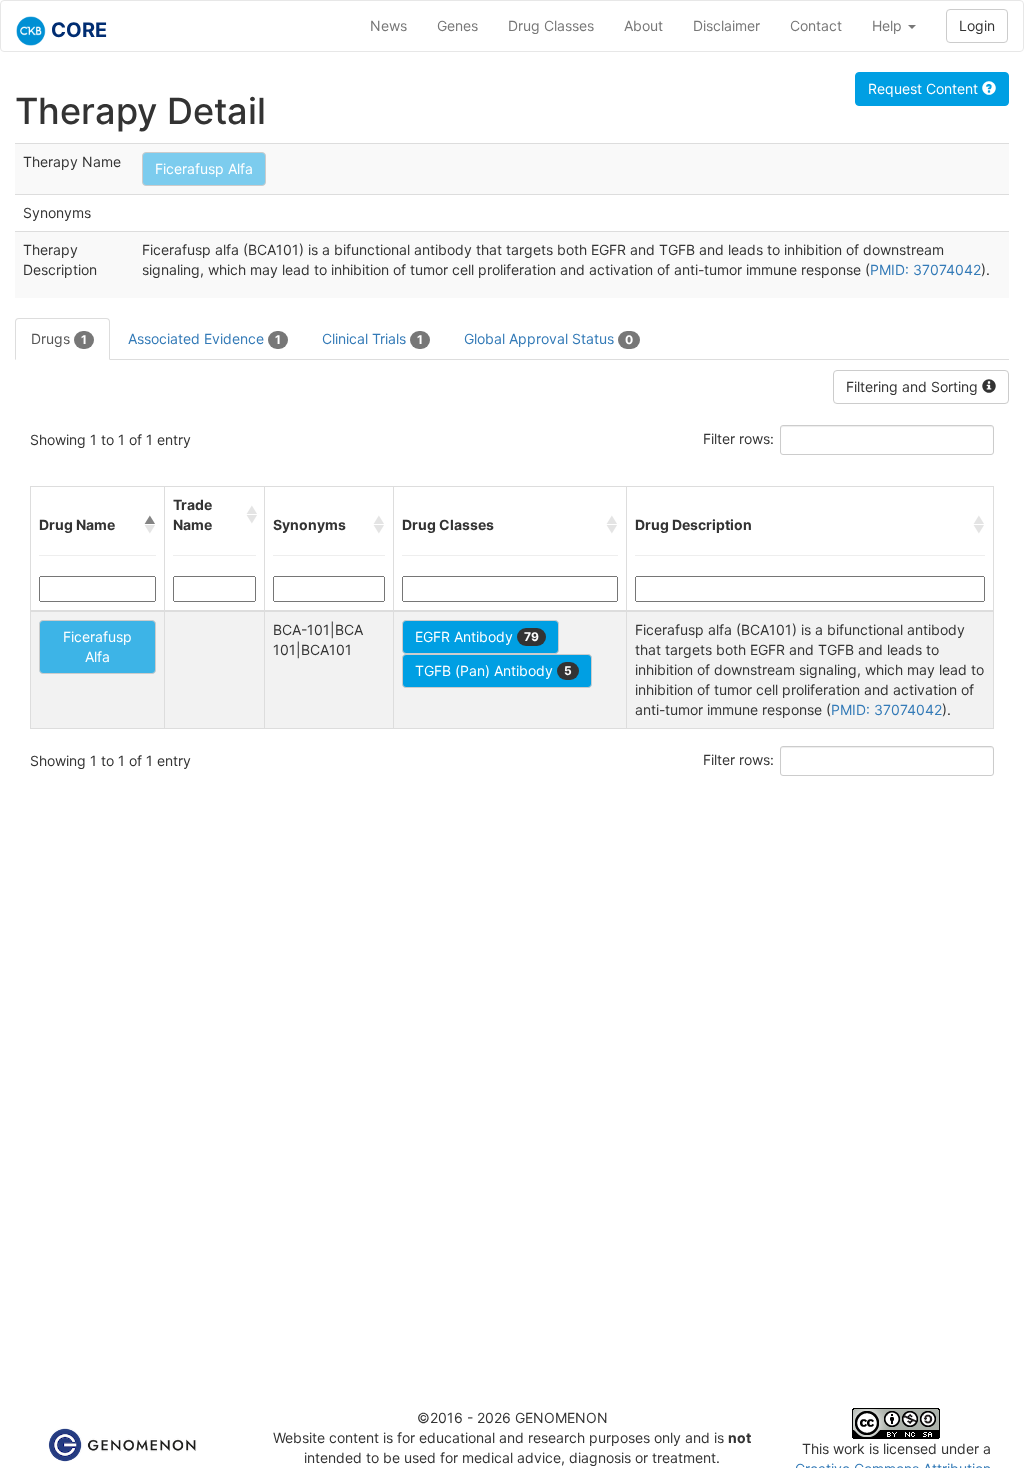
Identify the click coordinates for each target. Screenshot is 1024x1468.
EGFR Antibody (477, 636)
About (643, 25)
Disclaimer (726, 25)
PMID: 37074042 (925, 269)
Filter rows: (738, 438)
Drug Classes (551, 25)
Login (977, 25)
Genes (457, 25)
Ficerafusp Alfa (204, 168)
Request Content (925, 88)
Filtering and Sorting (914, 386)
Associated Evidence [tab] (204, 338)
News (388, 25)
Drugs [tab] (59, 338)
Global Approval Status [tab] (548, 338)
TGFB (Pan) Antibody (493, 670)
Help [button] (889, 25)
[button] (150, 525)
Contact (816, 25)
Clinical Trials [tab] (372, 338)
